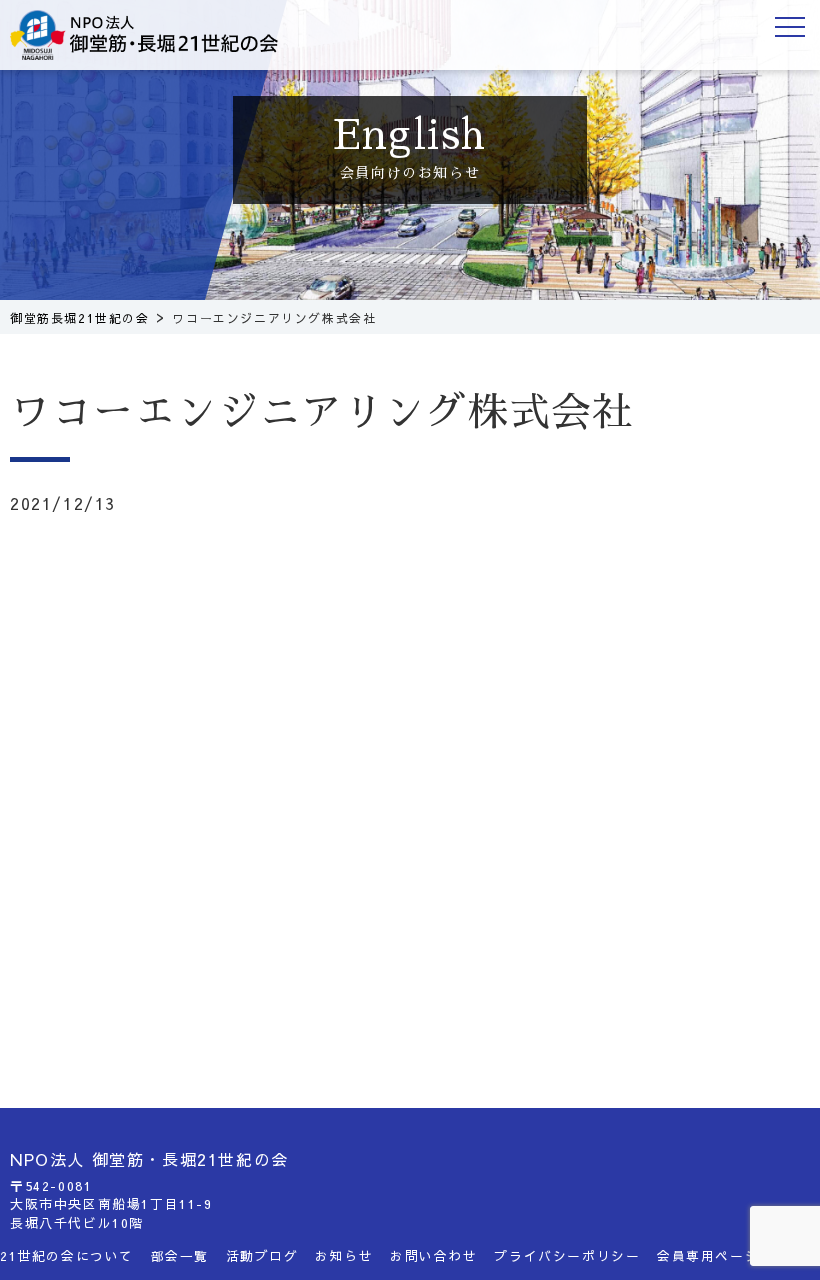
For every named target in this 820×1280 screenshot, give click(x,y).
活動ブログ (262, 1255)
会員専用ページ (708, 1255)
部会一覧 (180, 1255)
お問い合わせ (434, 1255)
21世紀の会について (67, 1255)
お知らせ (344, 1255)
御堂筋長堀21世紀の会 (160, 35)
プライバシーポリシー (567, 1255)
